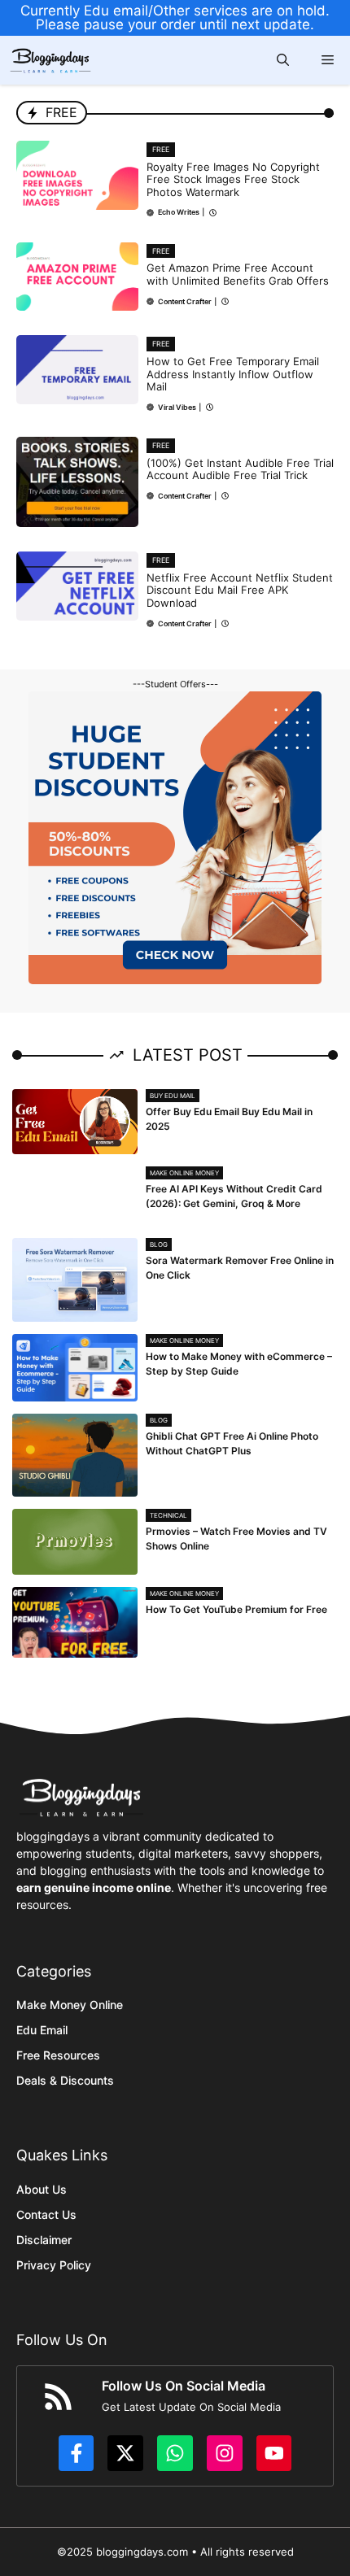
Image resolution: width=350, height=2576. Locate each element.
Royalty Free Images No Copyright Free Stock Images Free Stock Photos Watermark (233, 179)
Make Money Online (70, 2005)
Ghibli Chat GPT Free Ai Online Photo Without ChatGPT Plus (232, 1443)
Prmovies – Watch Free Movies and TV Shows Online (236, 1539)
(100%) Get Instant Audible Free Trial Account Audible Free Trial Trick (240, 469)
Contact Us (46, 2214)
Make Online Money (184, 1173)
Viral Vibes (177, 407)
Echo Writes (179, 212)
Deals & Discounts (65, 2080)
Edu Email (42, 2030)
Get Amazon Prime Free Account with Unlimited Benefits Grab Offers (238, 274)
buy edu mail (173, 1096)
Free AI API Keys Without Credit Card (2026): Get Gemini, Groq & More (234, 1196)
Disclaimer (44, 2240)
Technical (168, 1515)
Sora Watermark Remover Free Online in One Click (240, 1268)
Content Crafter (185, 301)
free (161, 149)
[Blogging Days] (50, 61)
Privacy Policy (54, 2265)
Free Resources (58, 2055)
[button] (283, 60)
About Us (42, 2189)
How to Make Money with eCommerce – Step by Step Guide (239, 1364)
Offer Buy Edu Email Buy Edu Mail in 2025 (229, 1119)
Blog (159, 1244)
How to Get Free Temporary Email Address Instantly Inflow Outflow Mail (233, 374)
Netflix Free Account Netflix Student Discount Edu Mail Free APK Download (240, 590)
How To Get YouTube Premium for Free (236, 1609)
